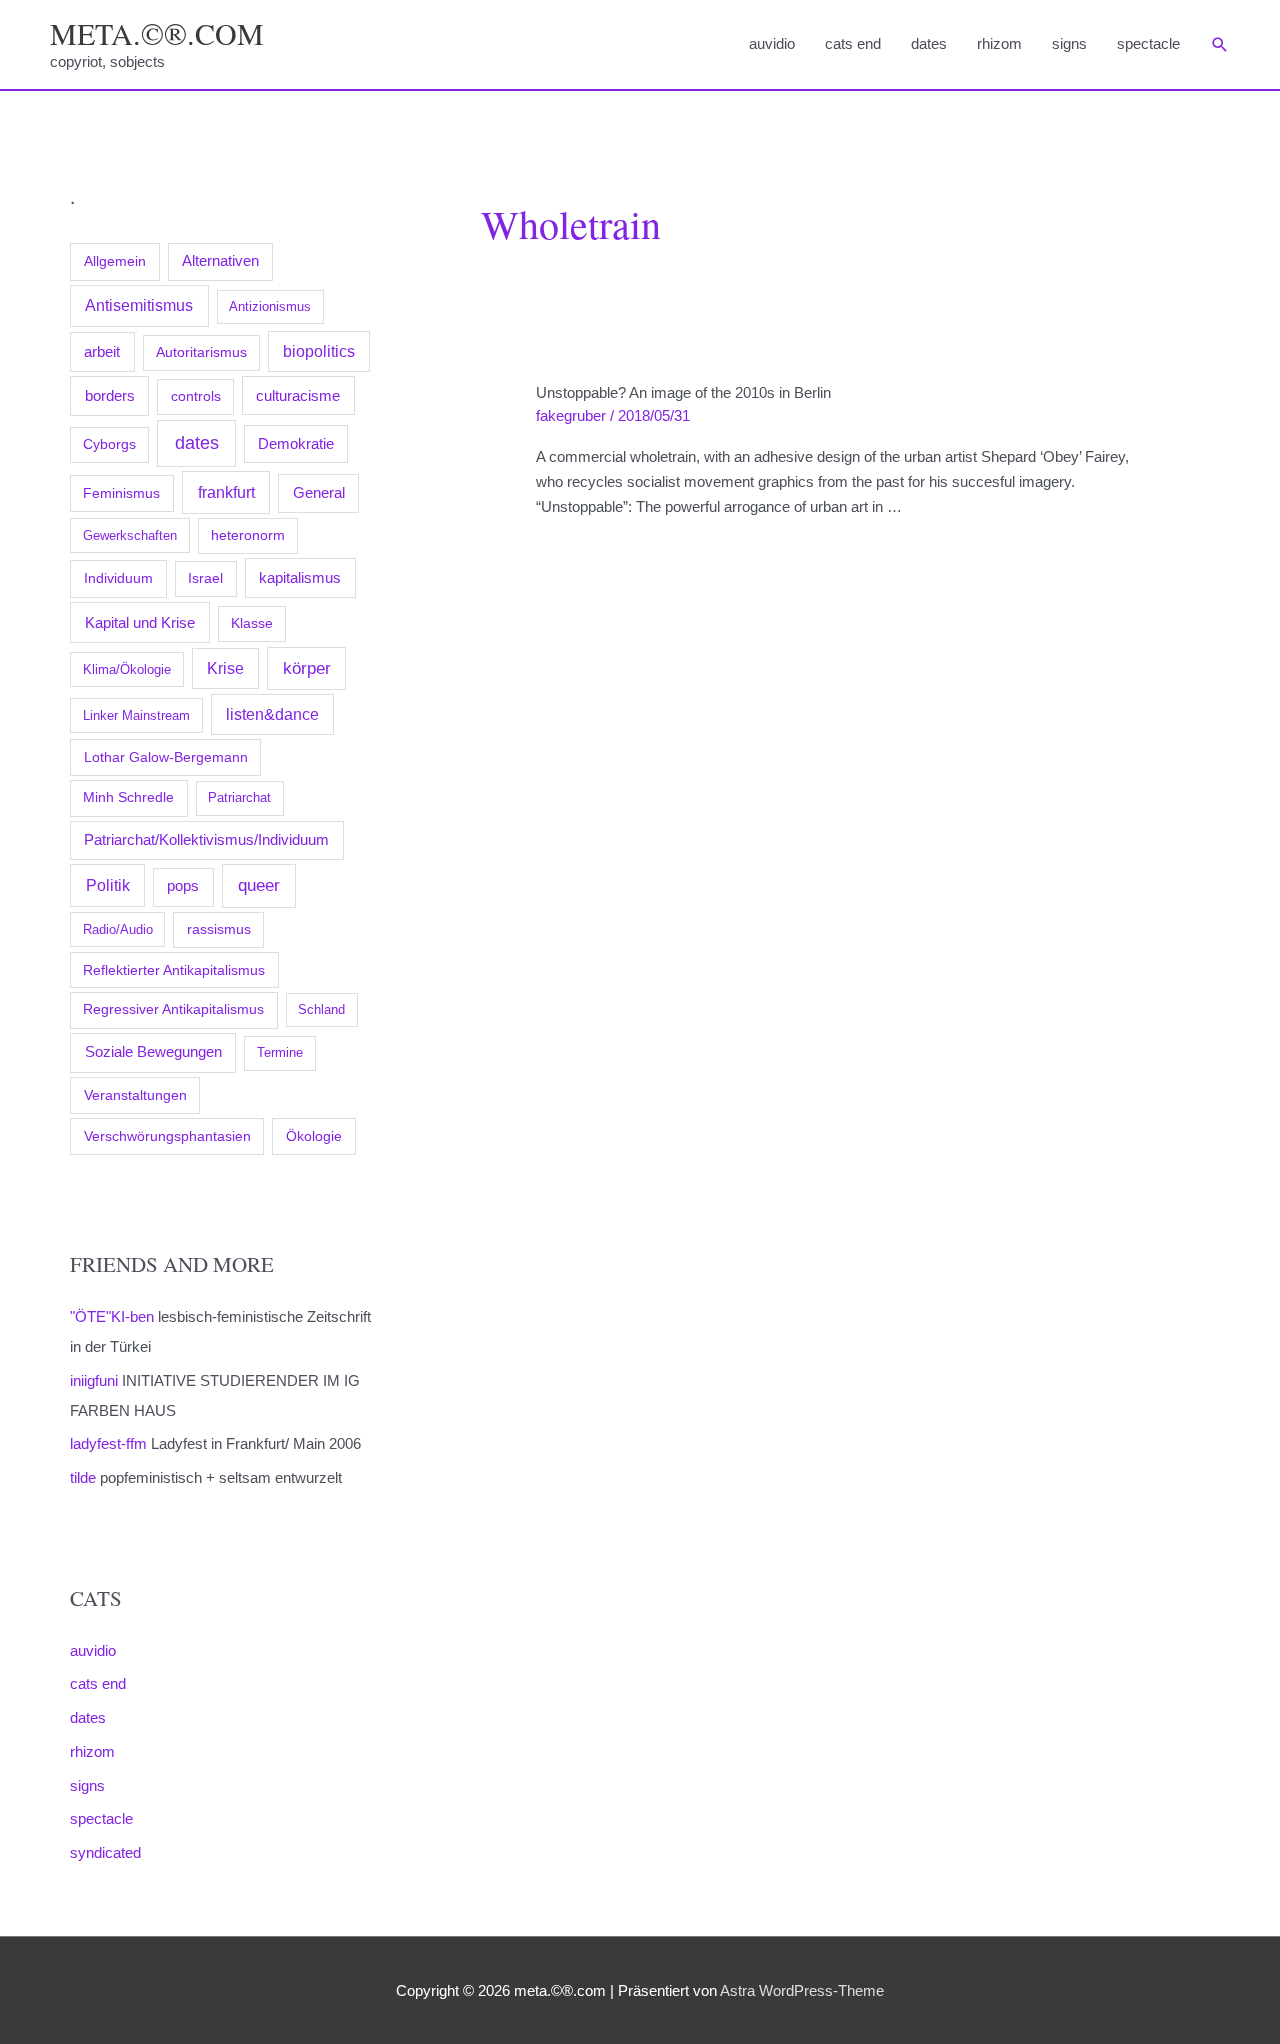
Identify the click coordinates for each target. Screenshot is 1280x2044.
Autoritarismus (201, 352)
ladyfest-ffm (108, 1443)
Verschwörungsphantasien (167, 1136)
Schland (321, 1009)
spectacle (1148, 43)
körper (307, 668)
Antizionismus (270, 306)
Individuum (118, 578)
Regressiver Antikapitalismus (173, 1009)
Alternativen (220, 261)
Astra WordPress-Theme (802, 1990)
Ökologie (314, 1136)
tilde (83, 1477)
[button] (1220, 45)
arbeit (102, 352)
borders (110, 395)
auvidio (772, 43)
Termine (280, 1052)
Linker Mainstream (136, 715)
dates (929, 43)
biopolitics (319, 351)
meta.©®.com (157, 33)
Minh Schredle (128, 797)
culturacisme (298, 396)
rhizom (999, 43)
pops (183, 886)
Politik (108, 885)
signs (1069, 43)
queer (259, 885)
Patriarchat (239, 797)
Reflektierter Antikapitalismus (174, 970)
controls (196, 396)
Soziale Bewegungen (153, 1051)
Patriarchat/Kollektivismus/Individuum (206, 839)
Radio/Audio (118, 929)
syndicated (105, 1852)
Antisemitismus (139, 305)
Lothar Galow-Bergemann (166, 757)
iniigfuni (94, 1380)
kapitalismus (300, 577)
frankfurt (226, 492)
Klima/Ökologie (127, 669)
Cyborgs (109, 444)
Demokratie (296, 444)
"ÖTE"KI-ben (112, 1316)
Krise (225, 668)
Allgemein (115, 261)
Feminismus (121, 493)
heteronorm (248, 535)
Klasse (252, 623)
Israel (205, 578)
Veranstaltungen (135, 1095)
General (319, 493)
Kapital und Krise (140, 622)
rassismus (219, 929)
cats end (853, 43)
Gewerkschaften (130, 535)
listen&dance (272, 714)
